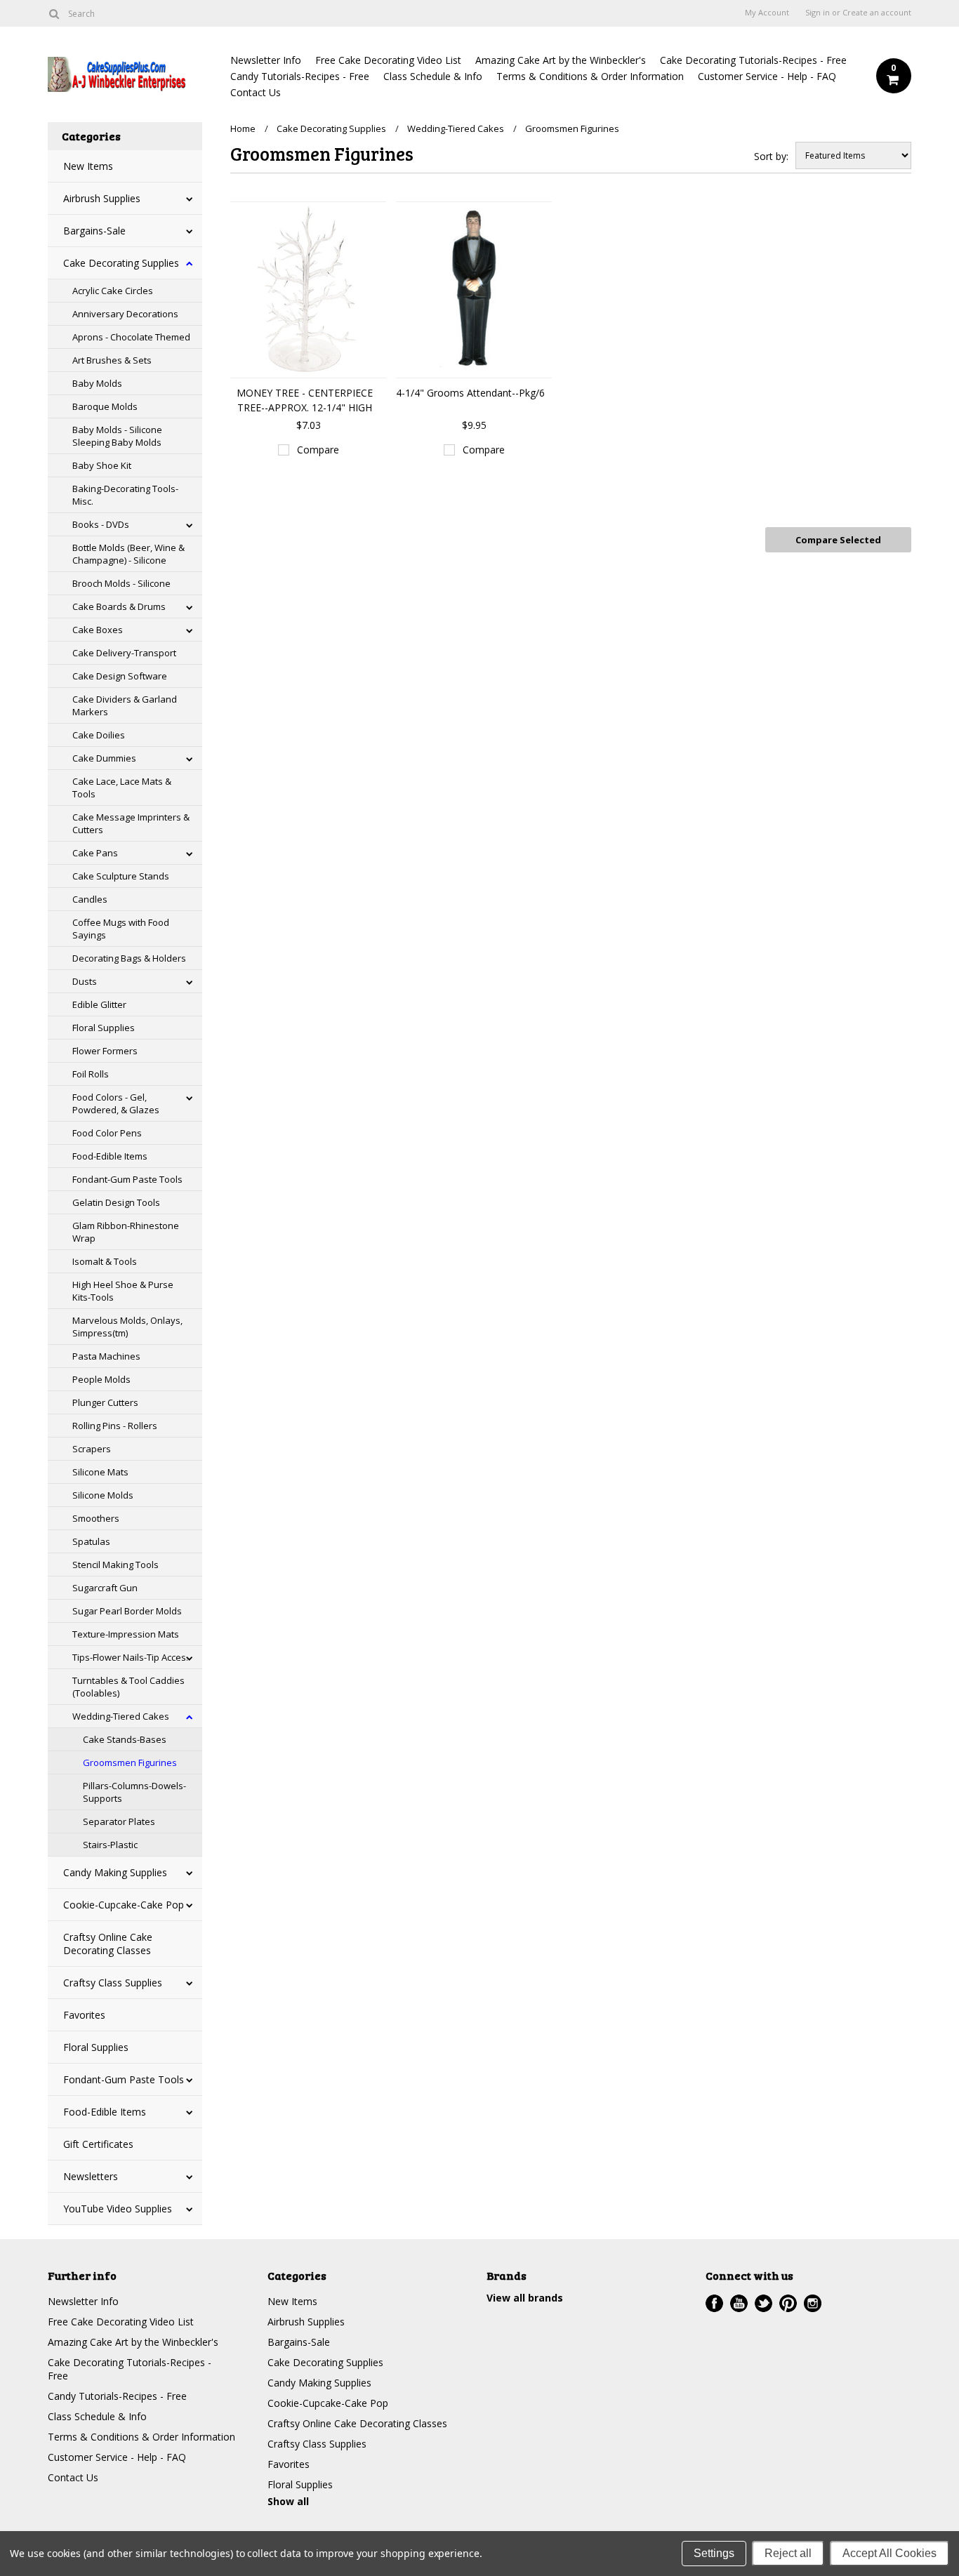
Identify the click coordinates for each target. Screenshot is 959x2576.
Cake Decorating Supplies (121, 263)
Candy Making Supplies (115, 1872)
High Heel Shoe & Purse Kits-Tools (123, 1291)
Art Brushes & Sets (112, 360)
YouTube (739, 2303)
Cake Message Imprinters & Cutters (131, 823)
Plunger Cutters (105, 1402)
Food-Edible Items (110, 1156)
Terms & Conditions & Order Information (590, 76)
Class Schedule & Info (433, 76)
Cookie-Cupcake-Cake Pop (124, 1905)
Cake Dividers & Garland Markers (125, 705)
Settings (714, 2553)
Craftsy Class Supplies (113, 1983)
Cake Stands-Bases (125, 1739)
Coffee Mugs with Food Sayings (121, 929)
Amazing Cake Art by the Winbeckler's (561, 60)
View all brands (525, 2298)
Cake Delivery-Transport (124, 653)
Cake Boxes (98, 630)
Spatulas (91, 1541)
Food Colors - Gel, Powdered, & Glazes (116, 1103)
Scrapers (92, 1449)
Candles (90, 899)
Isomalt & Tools (105, 1261)
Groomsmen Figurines (130, 1762)
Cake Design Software (120, 676)
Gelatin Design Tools (116, 1202)
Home (243, 128)
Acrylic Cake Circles (113, 291)
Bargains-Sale (94, 231)
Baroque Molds (105, 406)
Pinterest (788, 2303)
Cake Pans (95, 853)
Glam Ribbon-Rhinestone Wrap (126, 1232)
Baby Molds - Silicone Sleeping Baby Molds (117, 436)
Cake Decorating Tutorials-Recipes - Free (753, 60)
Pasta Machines (106, 1356)
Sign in (818, 13)
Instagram (813, 2303)
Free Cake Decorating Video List (388, 60)
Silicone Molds (103, 1495)
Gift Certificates (98, 2144)
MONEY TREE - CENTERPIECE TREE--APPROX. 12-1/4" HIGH (305, 400)
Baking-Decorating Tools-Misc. (125, 495)
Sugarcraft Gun (105, 1588)
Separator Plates (119, 1821)
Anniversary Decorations (125, 314)
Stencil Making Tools (115, 1565)
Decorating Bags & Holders (129, 958)
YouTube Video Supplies (118, 2209)
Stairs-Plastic (110, 1845)
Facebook (714, 2303)
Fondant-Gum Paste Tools (127, 1179)
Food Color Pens (107, 1133)
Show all (288, 2501)
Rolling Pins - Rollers (115, 1426)
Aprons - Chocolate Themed (131, 337)
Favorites (84, 2015)
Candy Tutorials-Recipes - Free (300, 76)
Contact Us (256, 92)
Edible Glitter (99, 1004)
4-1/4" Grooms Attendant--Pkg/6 (470, 393)
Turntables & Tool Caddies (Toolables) (128, 1687)
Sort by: (771, 156)
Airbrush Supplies (102, 198)
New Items (88, 166)
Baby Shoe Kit (102, 465)
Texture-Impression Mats (126, 1634)
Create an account (877, 13)
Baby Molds (97, 383)
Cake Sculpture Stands (121, 876)
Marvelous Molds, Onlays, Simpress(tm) (127, 1327)
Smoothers (96, 1518)
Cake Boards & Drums (119, 606)
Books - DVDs (101, 524)
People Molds (101, 1379)
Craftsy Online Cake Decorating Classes (108, 1944)
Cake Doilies (99, 735)
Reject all (788, 2553)
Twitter (763, 2303)
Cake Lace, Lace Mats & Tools (122, 788)
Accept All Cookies (889, 2553)
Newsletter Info (266, 60)
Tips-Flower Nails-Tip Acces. (130, 1657)
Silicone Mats (100, 1472)
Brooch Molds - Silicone (121, 583)
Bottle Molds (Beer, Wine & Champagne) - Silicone (128, 554)
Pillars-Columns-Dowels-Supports (134, 1792)
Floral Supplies (104, 1028)
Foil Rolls (91, 1074)
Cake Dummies (104, 758)
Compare (318, 450)
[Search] (54, 13)
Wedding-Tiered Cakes (121, 1716)
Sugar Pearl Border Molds (127, 1611)
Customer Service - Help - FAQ (767, 76)
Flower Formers (105, 1051)
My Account (767, 13)
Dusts (85, 981)
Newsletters (91, 2176)
